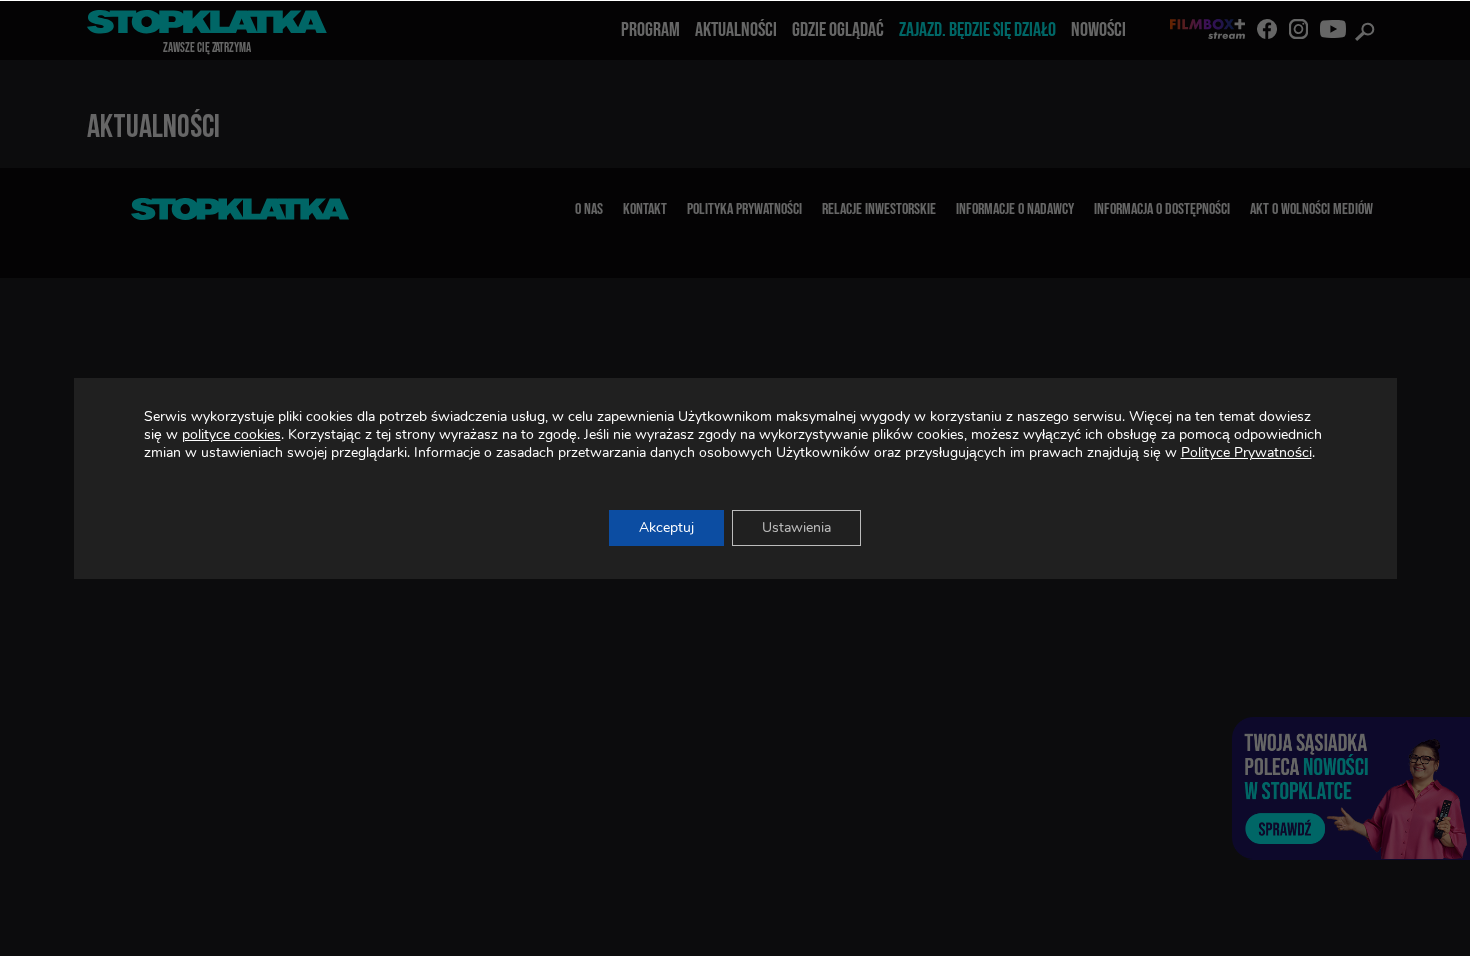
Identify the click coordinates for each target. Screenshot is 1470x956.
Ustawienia (796, 527)
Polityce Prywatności (1246, 452)
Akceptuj (666, 527)
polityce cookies (231, 434)
